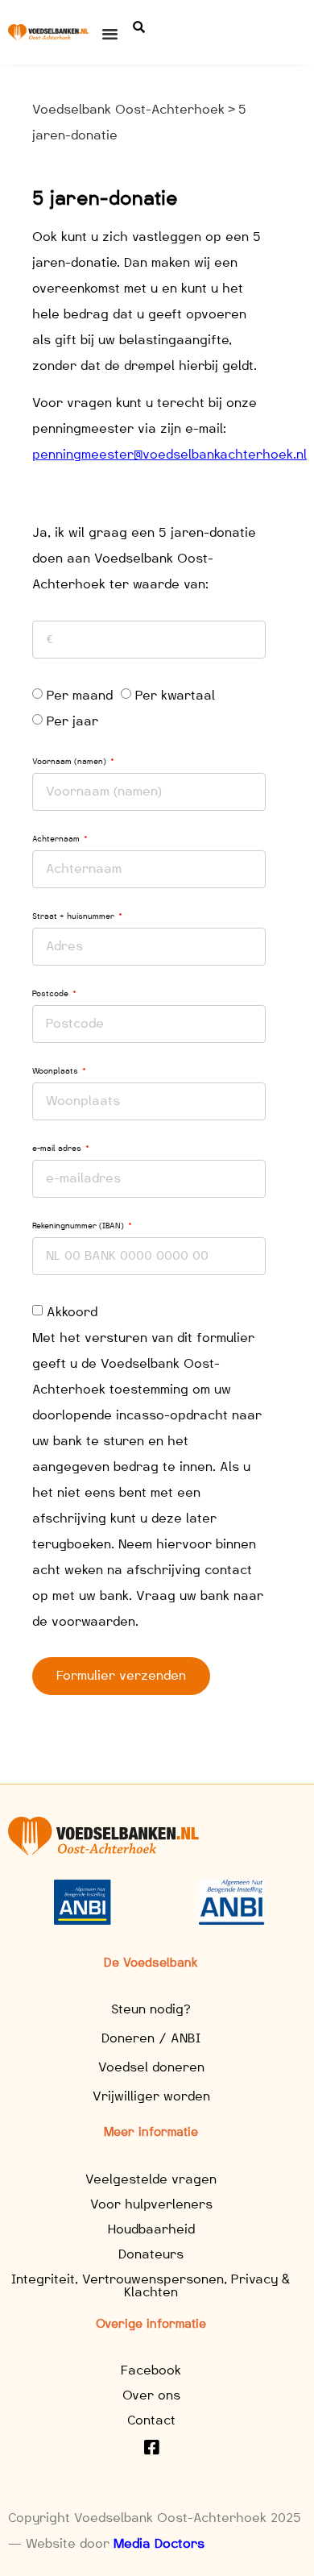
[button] (110, 34)
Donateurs (151, 2254)
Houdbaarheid (151, 2229)
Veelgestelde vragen (151, 2179)
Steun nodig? (151, 2009)
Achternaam (57, 839)
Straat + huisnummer (74, 916)
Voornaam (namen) (70, 761)
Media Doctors (159, 2543)
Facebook (151, 2370)
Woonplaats (56, 1071)
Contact (151, 2420)
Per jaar (72, 721)
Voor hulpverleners (151, 2204)
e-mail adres (58, 1148)
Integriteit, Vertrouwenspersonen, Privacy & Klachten (151, 2285)
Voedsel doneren (151, 2067)
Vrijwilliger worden (151, 2096)
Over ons (151, 2395)
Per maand (80, 695)
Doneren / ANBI (151, 2038)
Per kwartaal (175, 695)
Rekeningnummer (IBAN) (79, 1226)
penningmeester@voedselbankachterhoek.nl (169, 454)
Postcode (52, 993)
